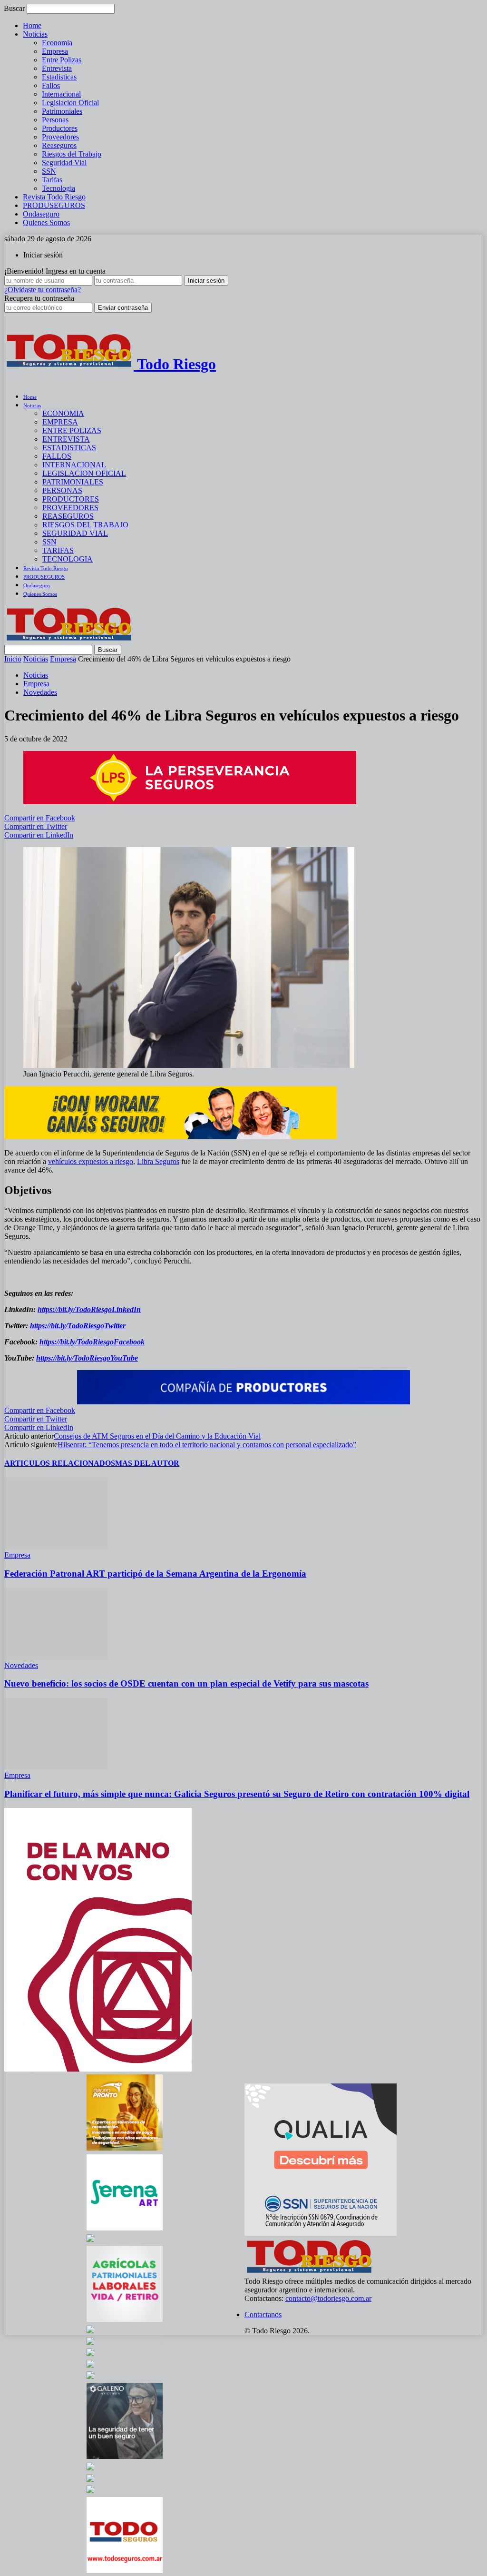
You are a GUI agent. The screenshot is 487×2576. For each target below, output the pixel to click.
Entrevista (57, 68)
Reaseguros (59, 145)
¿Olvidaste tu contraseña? (43, 290)
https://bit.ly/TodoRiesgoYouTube (87, 1358)
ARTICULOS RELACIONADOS (60, 1463)
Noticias (35, 34)
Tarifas (52, 180)
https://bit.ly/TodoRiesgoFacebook (92, 1342)
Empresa (55, 51)
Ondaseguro (41, 214)
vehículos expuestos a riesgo (91, 1161)
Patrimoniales (62, 111)
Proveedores (60, 137)
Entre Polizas (62, 60)
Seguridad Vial (64, 163)
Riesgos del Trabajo (72, 154)
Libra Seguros (158, 1161)
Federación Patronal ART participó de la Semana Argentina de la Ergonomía (155, 1574)
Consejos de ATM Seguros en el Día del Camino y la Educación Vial (157, 1436)
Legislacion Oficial (70, 103)
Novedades (40, 692)
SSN (49, 171)
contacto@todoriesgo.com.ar (328, 2298)
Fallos (51, 85)
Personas (55, 120)
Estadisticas (59, 77)
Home (32, 25)
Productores (60, 128)
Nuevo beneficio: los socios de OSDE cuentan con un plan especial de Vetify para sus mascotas (186, 1683)
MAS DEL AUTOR (147, 1463)
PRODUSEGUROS (54, 205)
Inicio (13, 659)
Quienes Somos (46, 222)
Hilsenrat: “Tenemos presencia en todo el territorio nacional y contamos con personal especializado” (207, 1445)
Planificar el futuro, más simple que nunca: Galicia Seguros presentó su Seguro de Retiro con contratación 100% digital (237, 1794)
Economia (57, 43)
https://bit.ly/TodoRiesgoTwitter (78, 1326)
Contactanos (263, 2314)
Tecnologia (58, 188)
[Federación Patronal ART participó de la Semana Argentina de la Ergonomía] (56, 1546)
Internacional (61, 94)
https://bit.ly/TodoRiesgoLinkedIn (89, 1309)
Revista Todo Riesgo (54, 197)
